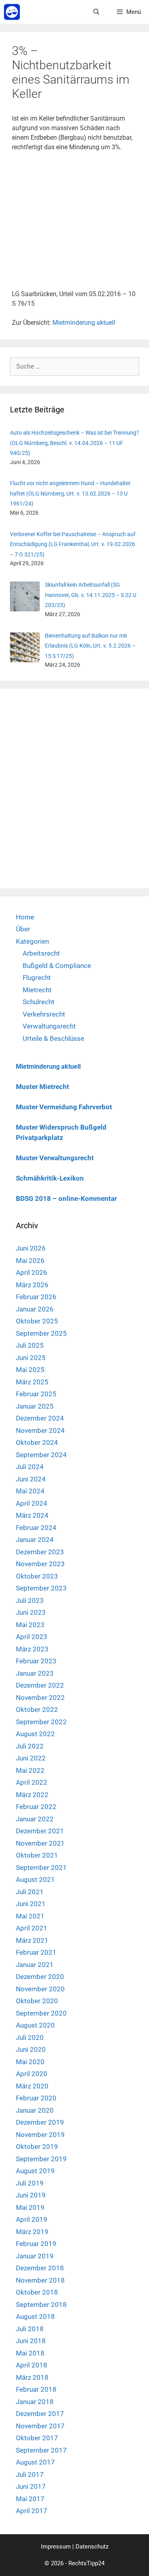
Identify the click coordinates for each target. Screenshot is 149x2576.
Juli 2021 (30, 1892)
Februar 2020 (36, 2098)
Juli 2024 (30, 1467)
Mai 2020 (30, 2062)
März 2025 (32, 1382)
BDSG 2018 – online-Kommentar (66, 1198)
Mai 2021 (30, 1916)
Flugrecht (37, 978)
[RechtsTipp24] (12, 12)
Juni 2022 (31, 1758)
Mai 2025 (30, 1370)
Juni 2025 (31, 1358)
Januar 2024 (35, 1540)
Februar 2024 (36, 1528)
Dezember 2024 (40, 1418)
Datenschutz (92, 2547)
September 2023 (41, 1588)
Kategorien (32, 941)
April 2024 (32, 1503)
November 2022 (40, 1698)
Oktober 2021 (37, 1855)
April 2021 (32, 1928)
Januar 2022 (35, 1819)
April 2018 (32, 2365)
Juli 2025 (30, 1345)
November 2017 (40, 2426)
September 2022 (41, 1722)
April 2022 (32, 1782)
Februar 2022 (36, 1807)
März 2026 (32, 1285)
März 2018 (32, 2377)
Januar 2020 (35, 2110)
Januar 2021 (35, 1965)
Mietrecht (37, 990)
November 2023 (40, 1564)
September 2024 (41, 1455)
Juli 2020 (30, 2037)
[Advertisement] (74, 224)
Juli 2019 (30, 2183)
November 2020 (40, 1989)
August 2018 (35, 2316)
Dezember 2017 (40, 2414)
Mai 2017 (30, 2499)
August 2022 (35, 1734)
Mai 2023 (30, 1625)
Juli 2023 (30, 1600)
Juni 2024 (31, 1479)
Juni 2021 (31, 1904)
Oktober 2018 (37, 2292)
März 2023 (32, 1649)
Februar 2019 (36, 2244)
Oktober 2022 (37, 1710)
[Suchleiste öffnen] (96, 12)
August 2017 (35, 2462)
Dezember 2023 (40, 1552)
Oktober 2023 (37, 1576)
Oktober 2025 (37, 1321)
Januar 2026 (35, 1309)
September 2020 (41, 2013)
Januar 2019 (35, 2256)
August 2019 (35, 2171)
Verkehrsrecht (44, 1014)
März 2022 (32, 1795)
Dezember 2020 (40, 1977)
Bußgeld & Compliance (57, 966)
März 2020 (32, 2086)
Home (25, 917)
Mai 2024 (30, 1491)
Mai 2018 (30, 2353)
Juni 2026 (31, 1248)
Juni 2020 (31, 2049)
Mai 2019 (30, 2207)
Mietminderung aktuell (84, 323)
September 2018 (41, 2305)
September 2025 (41, 1333)
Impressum (56, 2547)
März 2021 (32, 1940)
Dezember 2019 (40, 2122)
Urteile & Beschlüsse (53, 1038)
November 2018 (40, 2280)
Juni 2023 (31, 1612)
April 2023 (32, 1637)
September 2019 (41, 2159)
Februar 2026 (36, 1297)
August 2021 (35, 1879)
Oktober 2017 (37, 2438)
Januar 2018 (35, 2402)
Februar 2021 (36, 1952)
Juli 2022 (30, 1746)
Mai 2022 (30, 1770)
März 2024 (32, 1515)
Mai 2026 (30, 1261)
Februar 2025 (36, 1394)
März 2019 (32, 2232)
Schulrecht (39, 1002)
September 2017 (41, 2450)
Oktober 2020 (37, 2001)
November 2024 (40, 1430)
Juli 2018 (30, 2329)
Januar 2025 (35, 1406)
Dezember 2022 (40, 1685)
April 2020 (32, 2074)
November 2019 (40, 2135)
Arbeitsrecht (41, 953)
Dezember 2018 (40, 2268)
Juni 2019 (31, 2195)
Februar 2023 (36, 1661)
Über (23, 929)
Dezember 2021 (40, 1831)
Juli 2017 (30, 2475)
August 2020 (35, 2025)
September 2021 (41, 1868)
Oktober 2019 (37, 2147)
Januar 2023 (35, 1673)
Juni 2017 (31, 2486)
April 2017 (32, 2511)
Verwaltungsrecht (49, 1026)
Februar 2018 (36, 2389)
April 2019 (32, 2219)
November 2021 (40, 1843)
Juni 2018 (31, 2341)
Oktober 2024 (37, 1442)
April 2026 (32, 1272)
